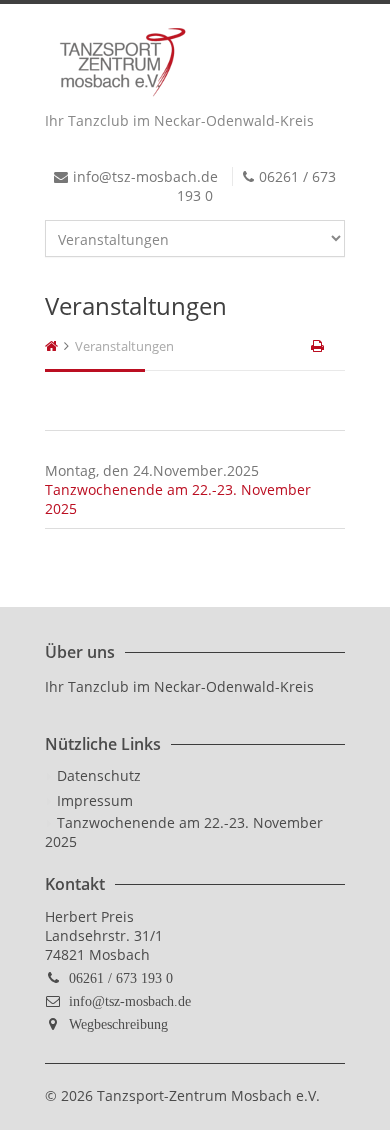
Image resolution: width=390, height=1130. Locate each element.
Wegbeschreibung (118, 1024)
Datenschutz (99, 775)
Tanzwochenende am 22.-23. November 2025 (184, 832)
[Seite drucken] (319, 346)
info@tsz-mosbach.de (130, 1001)
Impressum (95, 800)
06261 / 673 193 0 (121, 978)
